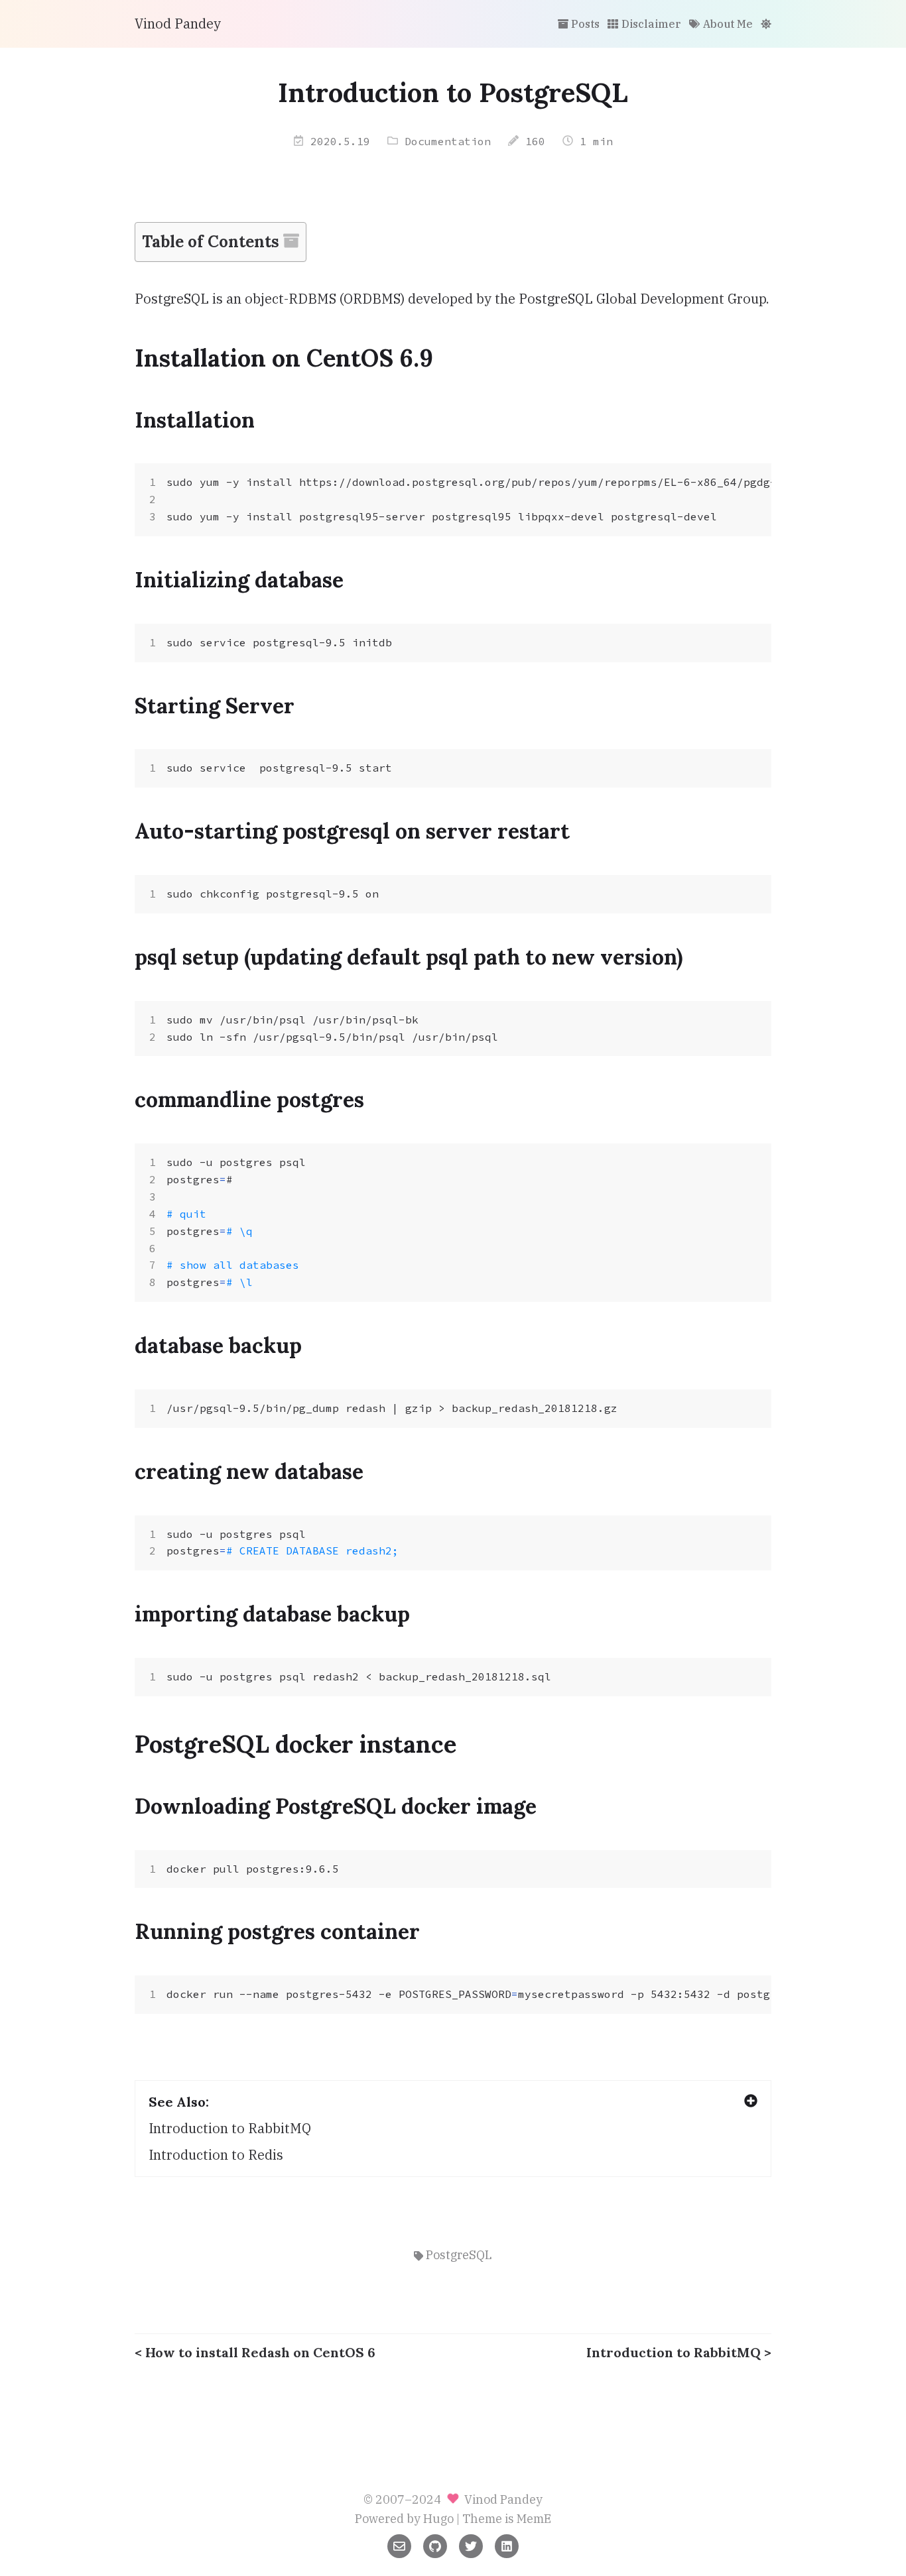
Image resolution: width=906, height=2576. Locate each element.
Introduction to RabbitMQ (230, 2128)
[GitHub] (435, 2545)
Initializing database (239, 580)
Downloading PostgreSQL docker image (336, 1806)
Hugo (438, 2519)
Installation (195, 420)
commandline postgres (249, 1099)
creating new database (249, 1471)
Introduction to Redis (216, 2155)
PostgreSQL (459, 2255)
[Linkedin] (507, 2545)
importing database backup (272, 1614)
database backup (218, 1345)
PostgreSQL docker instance (295, 1744)
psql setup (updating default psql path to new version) (409, 957)
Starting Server (215, 706)
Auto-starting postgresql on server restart (352, 831)
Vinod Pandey (178, 24)
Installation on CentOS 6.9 (284, 358)
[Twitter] (471, 2545)
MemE (534, 2519)
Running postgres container (277, 1931)
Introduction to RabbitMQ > (679, 2352)
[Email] (399, 2545)
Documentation (448, 141)
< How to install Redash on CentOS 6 (255, 2352)
